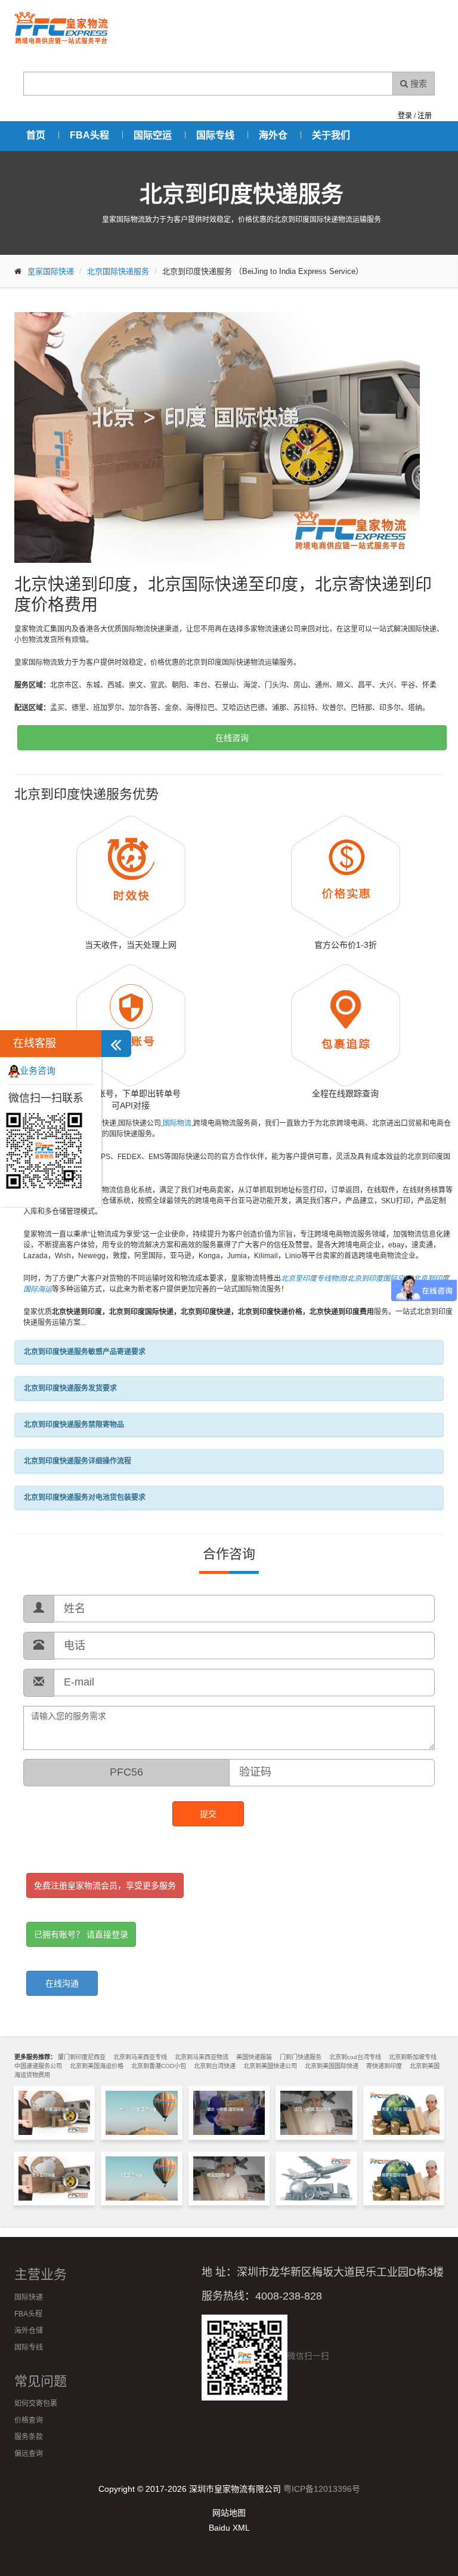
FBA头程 (89, 135)
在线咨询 (232, 738)
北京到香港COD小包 (159, 2066)
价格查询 (29, 2420)
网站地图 (229, 2513)
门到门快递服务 (301, 2057)
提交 (208, 1814)
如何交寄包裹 (36, 2404)
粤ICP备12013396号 (322, 2489)
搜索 (417, 84)
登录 (405, 116)
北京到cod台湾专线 (355, 2057)
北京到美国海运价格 (97, 2066)
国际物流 (177, 1123)
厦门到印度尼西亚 (82, 2057)
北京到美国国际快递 (332, 2066)
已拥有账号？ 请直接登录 (81, 1934)
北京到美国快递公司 (270, 2066)
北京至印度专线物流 (313, 1278)
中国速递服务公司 (38, 2066)
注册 (425, 116)
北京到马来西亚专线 (140, 2057)
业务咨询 (38, 1070)
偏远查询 (29, 2454)
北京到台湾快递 (215, 2066)
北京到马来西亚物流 (202, 2057)
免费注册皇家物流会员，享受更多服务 (105, 1885)
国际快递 (29, 2297)
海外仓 (273, 135)
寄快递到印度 (384, 2066)
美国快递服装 (254, 2057)
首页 (36, 135)
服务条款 (29, 2437)
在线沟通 (62, 1983)
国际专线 (215, 135)
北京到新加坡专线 (413, 2057)
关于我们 (331, 135)
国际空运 (153, 135)
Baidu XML (229, 2528)
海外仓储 (29, 2331)
